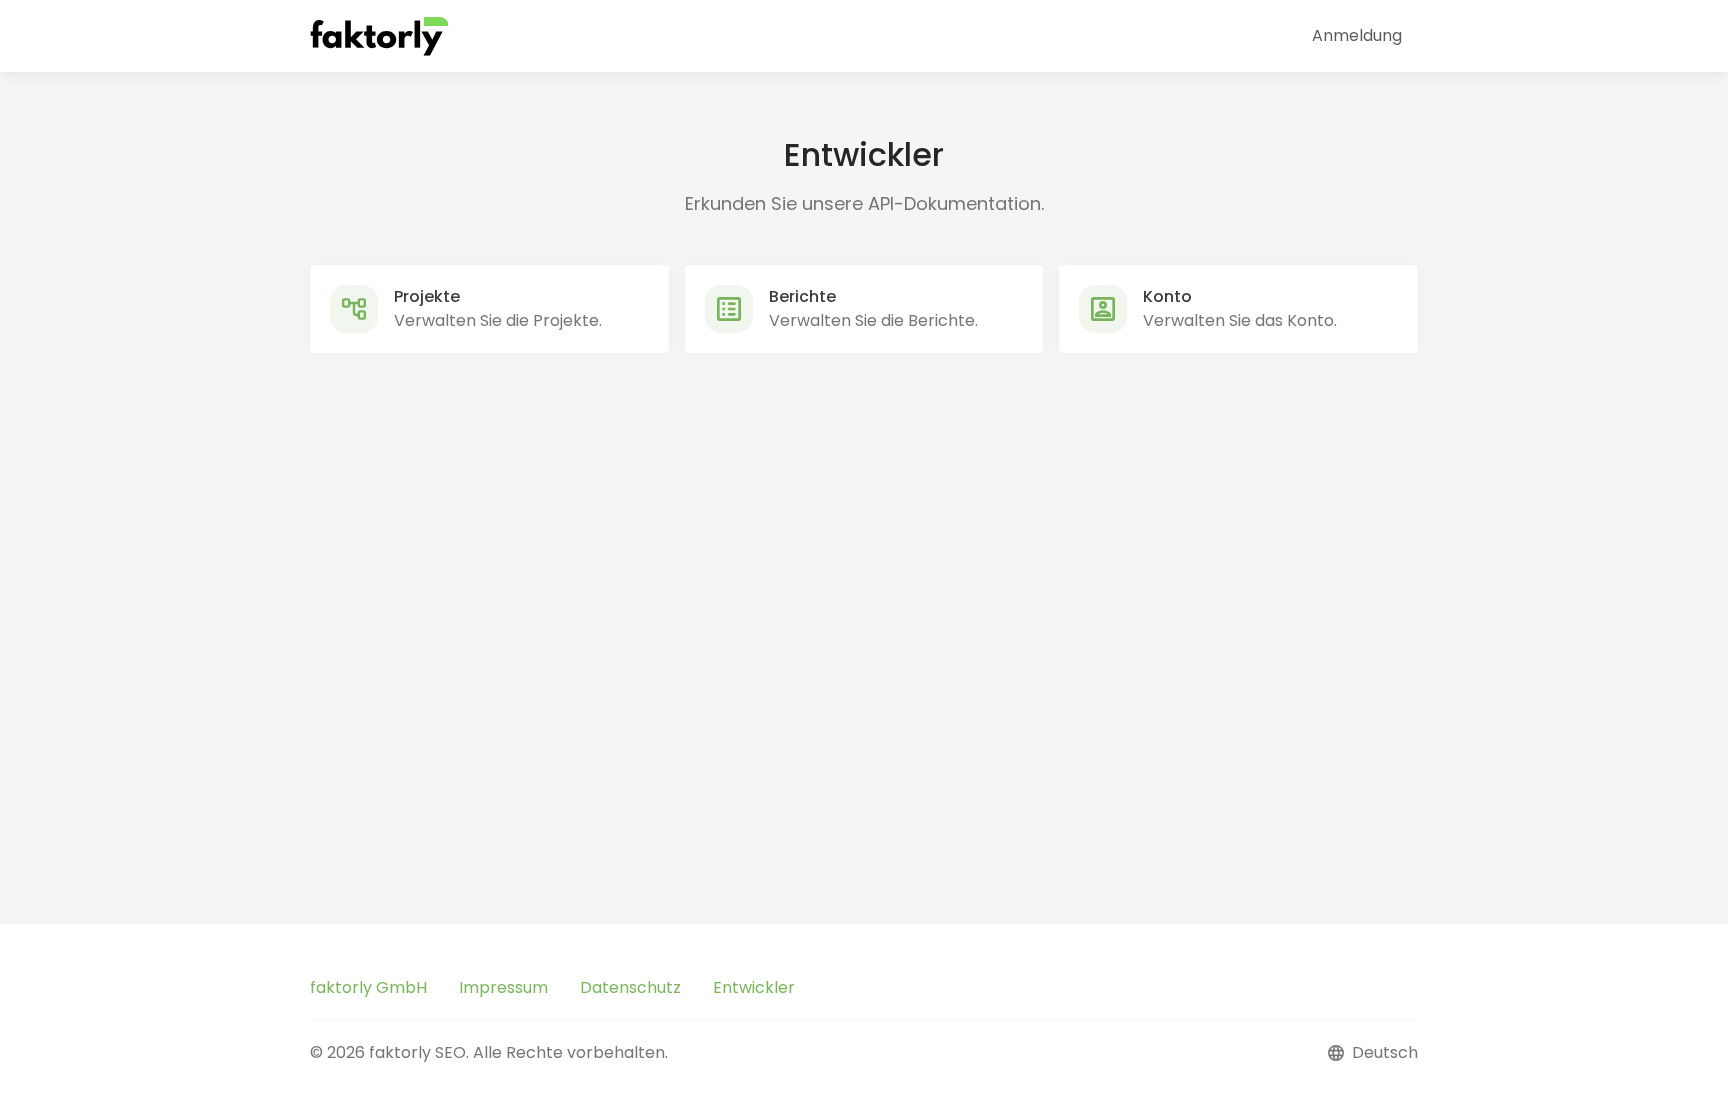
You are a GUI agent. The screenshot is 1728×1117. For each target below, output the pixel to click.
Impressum (503, 987)
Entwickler (754, 987)
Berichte (802, 296)
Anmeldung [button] (1357, 35)
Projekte (427, 296)
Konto (1167, 296)
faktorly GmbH (368, 987)
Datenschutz (630, 987)
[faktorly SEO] (380, 36)
